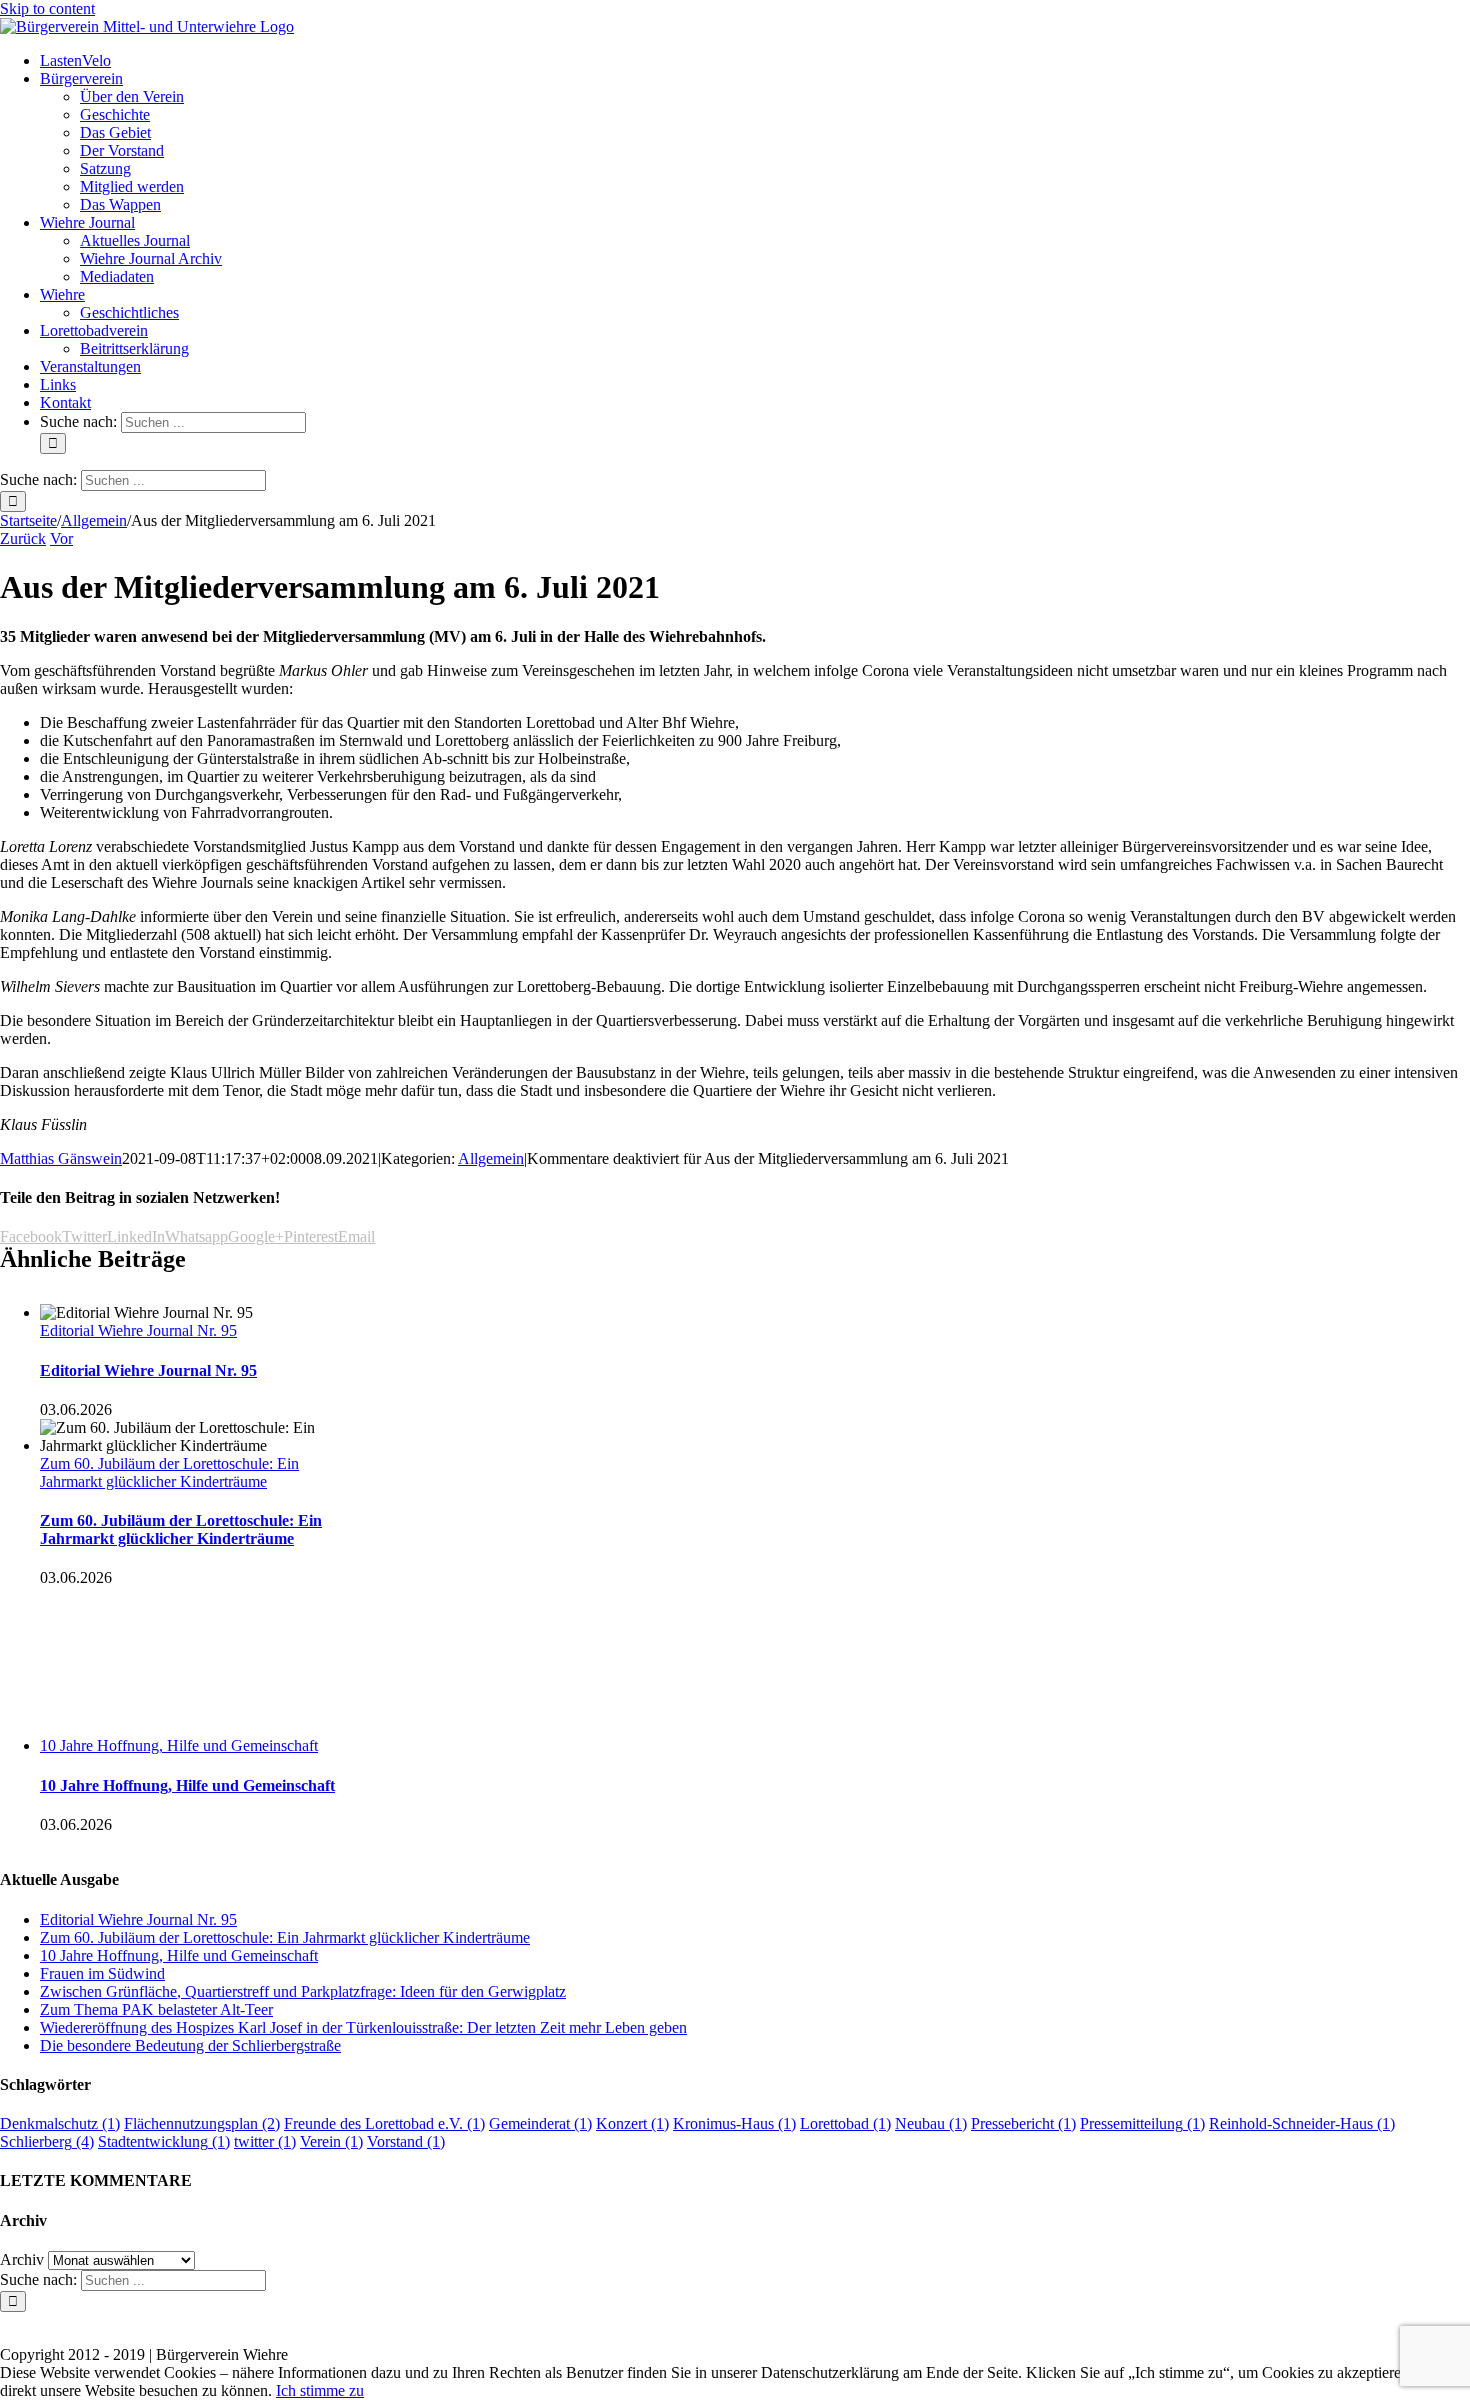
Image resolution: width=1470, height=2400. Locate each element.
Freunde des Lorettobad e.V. (384, 2123)
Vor (61, 538)
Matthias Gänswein (61, 1158)
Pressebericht (1023, 2123)
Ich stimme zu (320, 2390)
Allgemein (491, 1158)
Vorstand (406, 2141)
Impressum (717, 2321)
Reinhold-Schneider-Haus (1302, 2123)
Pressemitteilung (1142, 2123)
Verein (331, 2141)
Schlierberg (47, 2141)
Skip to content (47, 8)
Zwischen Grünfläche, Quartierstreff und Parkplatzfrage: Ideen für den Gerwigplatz (303, 1991)
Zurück (23, 538)
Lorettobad (845, 2123)
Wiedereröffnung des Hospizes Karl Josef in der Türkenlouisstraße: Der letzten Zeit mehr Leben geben (363, 2027)
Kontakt (640, 2321)
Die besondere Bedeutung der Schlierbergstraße (190, 2045)
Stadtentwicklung (164, 2141)
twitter (265, 2141)
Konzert (632, 2123)
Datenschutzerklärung (832, 2321)
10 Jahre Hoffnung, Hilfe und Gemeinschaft (179, 1745)
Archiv (22, 2259)
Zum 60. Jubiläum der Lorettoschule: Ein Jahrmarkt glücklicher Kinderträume (169, 1472)
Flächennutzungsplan (202, 2123)
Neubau (931, 2123)
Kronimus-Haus (734, 2123)
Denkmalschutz (60, 2123)
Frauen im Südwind (102, 1973)
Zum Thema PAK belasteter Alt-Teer (156, 2009)
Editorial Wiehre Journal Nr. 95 (138, 1330)
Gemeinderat (540, 2123)
